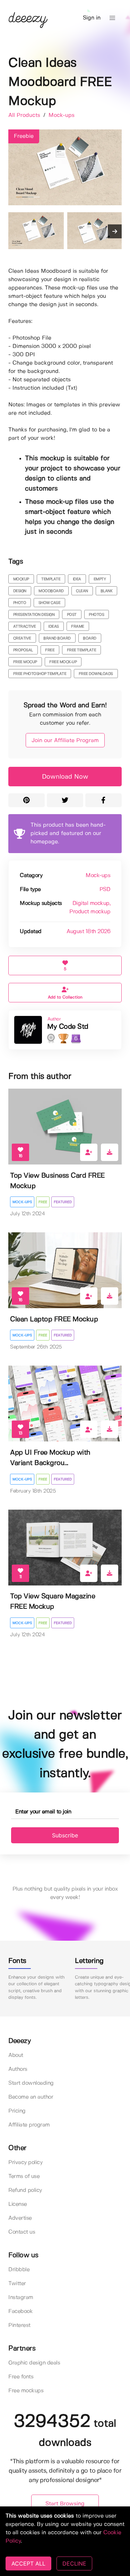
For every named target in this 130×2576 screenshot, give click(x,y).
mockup (21, 579)
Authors (18, 2069)
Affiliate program (29, 2125)
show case (50, 603)
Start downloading (31, 2083)
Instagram (21, 2297)
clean (82, 591)
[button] (112, 18)
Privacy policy (25, 2162)
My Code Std (68, 1027)
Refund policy (25, 2190)
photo (20, 603)
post (72, 615)
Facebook (20, 2311)
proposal (23, 650)
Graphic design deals (34, 2363)
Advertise (20, 2218)
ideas (54, 627)
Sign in (92, 18)
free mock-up (63, 662)
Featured (63, 1202)
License (18, 2204)
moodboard (51, 591)
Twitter (17, 2284)
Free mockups (26, 2391)
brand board (57, 638)
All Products (25, 115)
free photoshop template (40, 674)
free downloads (96, 674)
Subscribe (65, 1835)
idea (77, 579)
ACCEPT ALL (28, 2563)
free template (82, 650)
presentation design (34, 615)
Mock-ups (62, 115)
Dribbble (19, 2270)
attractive (25, 627)
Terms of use (24, 2176)
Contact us (22, 2232)
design (20, 591)
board (90, 638)
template (51, 579)
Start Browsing (65, 2504)
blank (107, 591)
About (16, 2055)
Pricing (17, 2111)
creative (22, 638)
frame (78, 627)
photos (96, 615)
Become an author (31, 2097)
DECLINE (74, 2563)
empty (100, 579)
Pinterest (19, 2325)
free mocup (25, 662)
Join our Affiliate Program (65, 741)
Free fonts (21, 2377)
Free (43, 1202)
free (50, 650)
